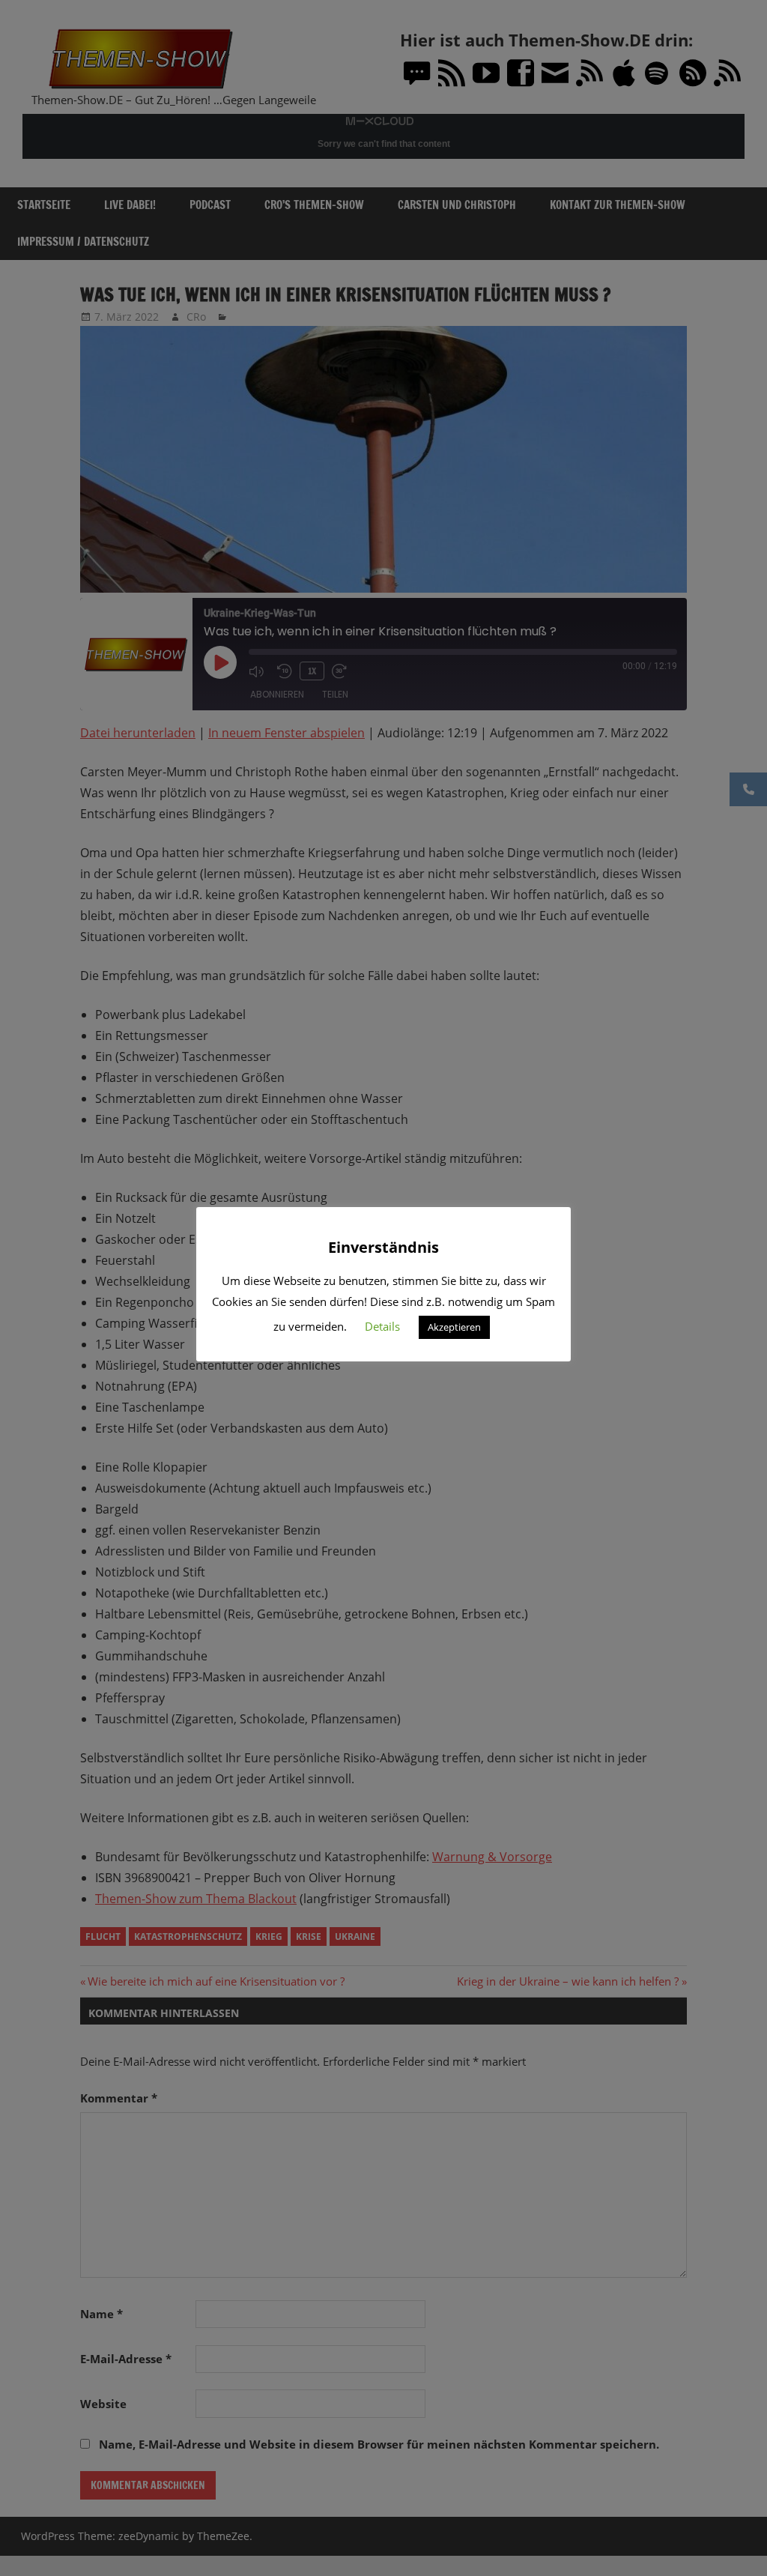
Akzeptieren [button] (454, 1327)
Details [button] (382, 1326)
